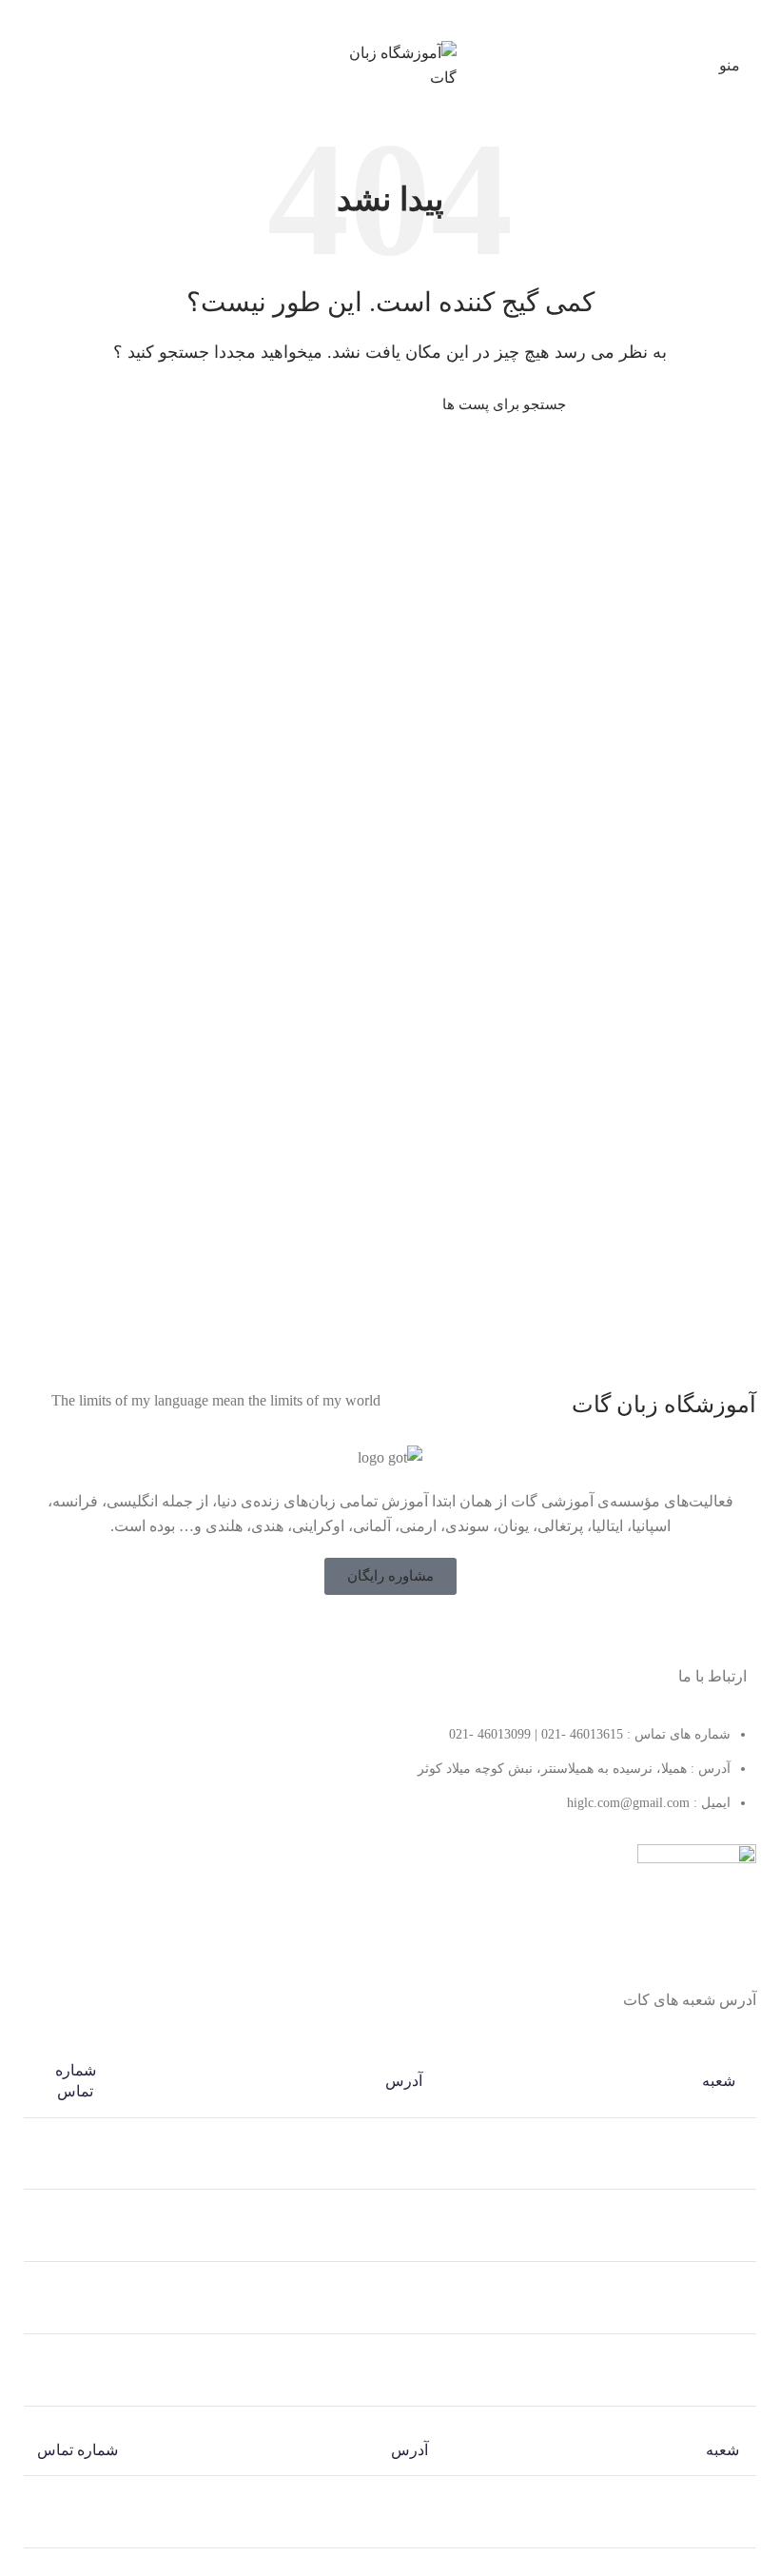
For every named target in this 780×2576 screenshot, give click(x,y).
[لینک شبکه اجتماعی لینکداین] (401, 18)
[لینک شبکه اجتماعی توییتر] (402, 1632)
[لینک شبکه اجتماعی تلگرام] (357, 18)
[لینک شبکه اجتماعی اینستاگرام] (378, 1632)
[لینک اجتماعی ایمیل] (423, 18)
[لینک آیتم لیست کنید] (390, 1779)
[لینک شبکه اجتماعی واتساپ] (379, 18)
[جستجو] (225, 405)
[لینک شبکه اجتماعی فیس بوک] (427, 1632)
